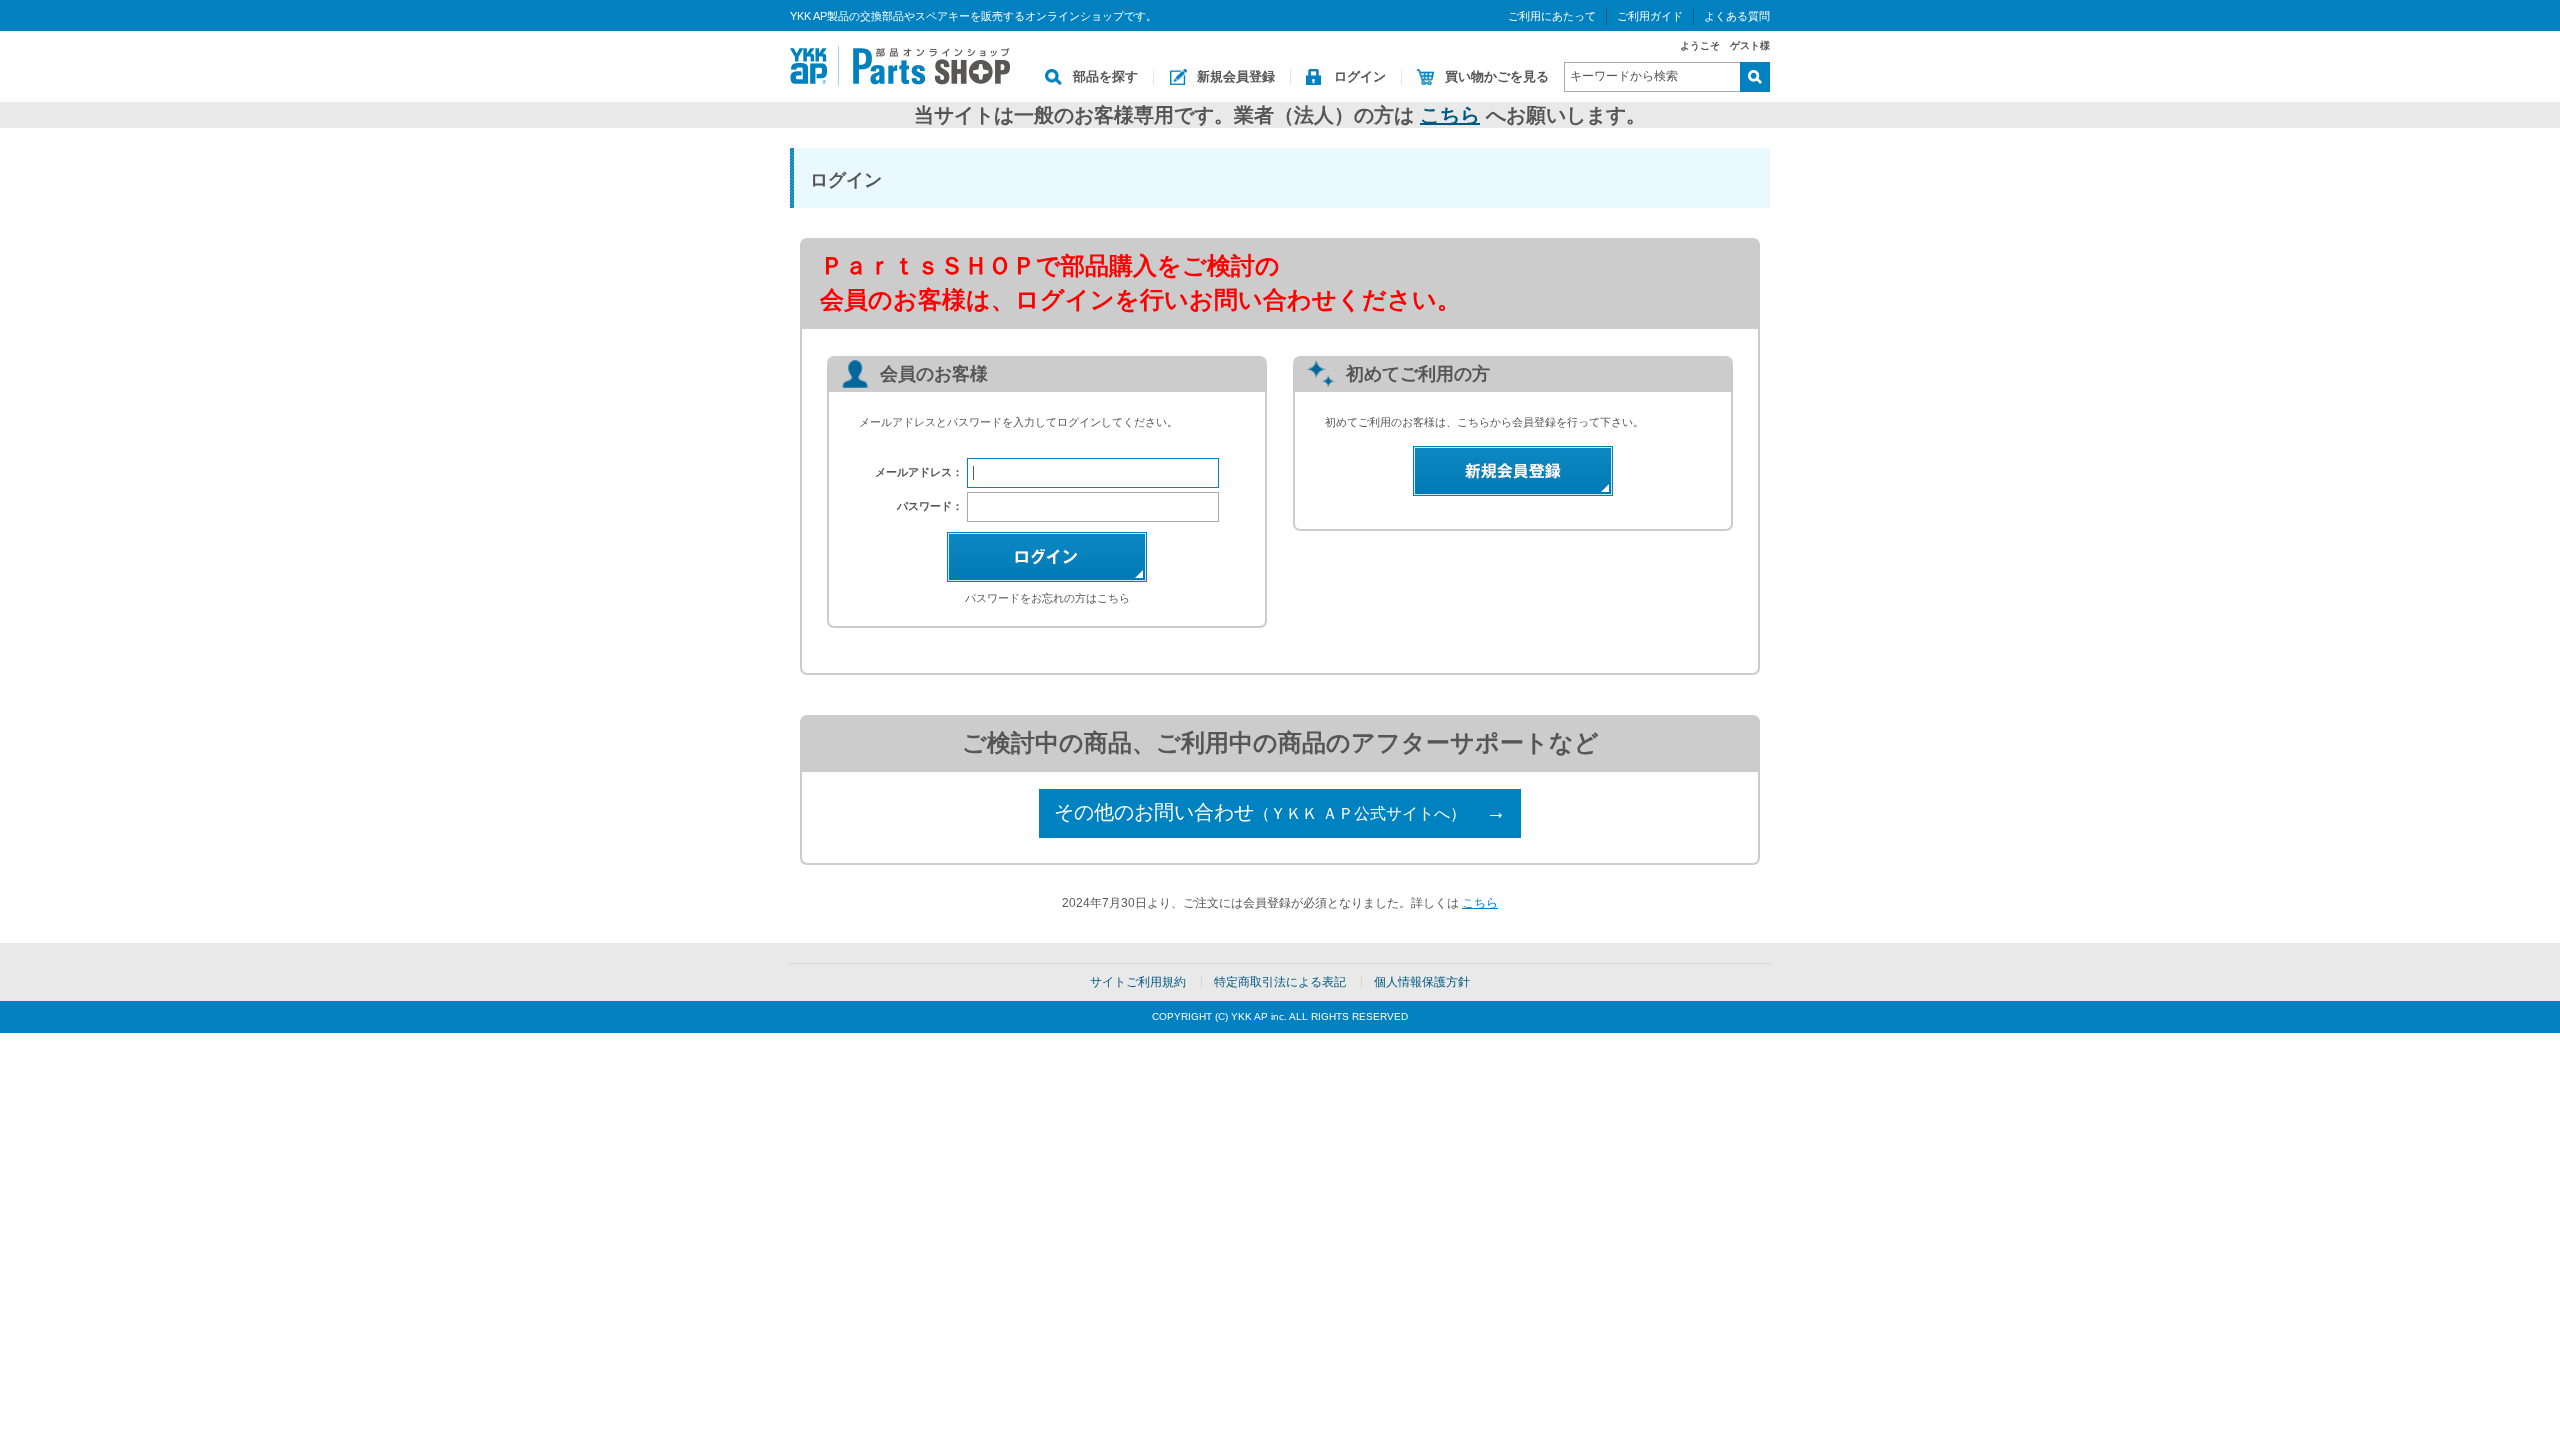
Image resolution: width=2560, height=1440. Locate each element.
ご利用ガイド (1650, 16)
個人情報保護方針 (1422, 982)
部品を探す (1105, 76)
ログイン (1360, 76)
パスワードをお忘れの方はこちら (1047, 598)
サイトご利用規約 (1138, 982)
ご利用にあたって (1552, 16)
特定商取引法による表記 (1280, 982)
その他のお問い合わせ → (1280, 812)
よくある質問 (1737, 16)
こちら (1450, 115)
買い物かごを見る (1497, 76)
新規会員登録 (1236, 76)
